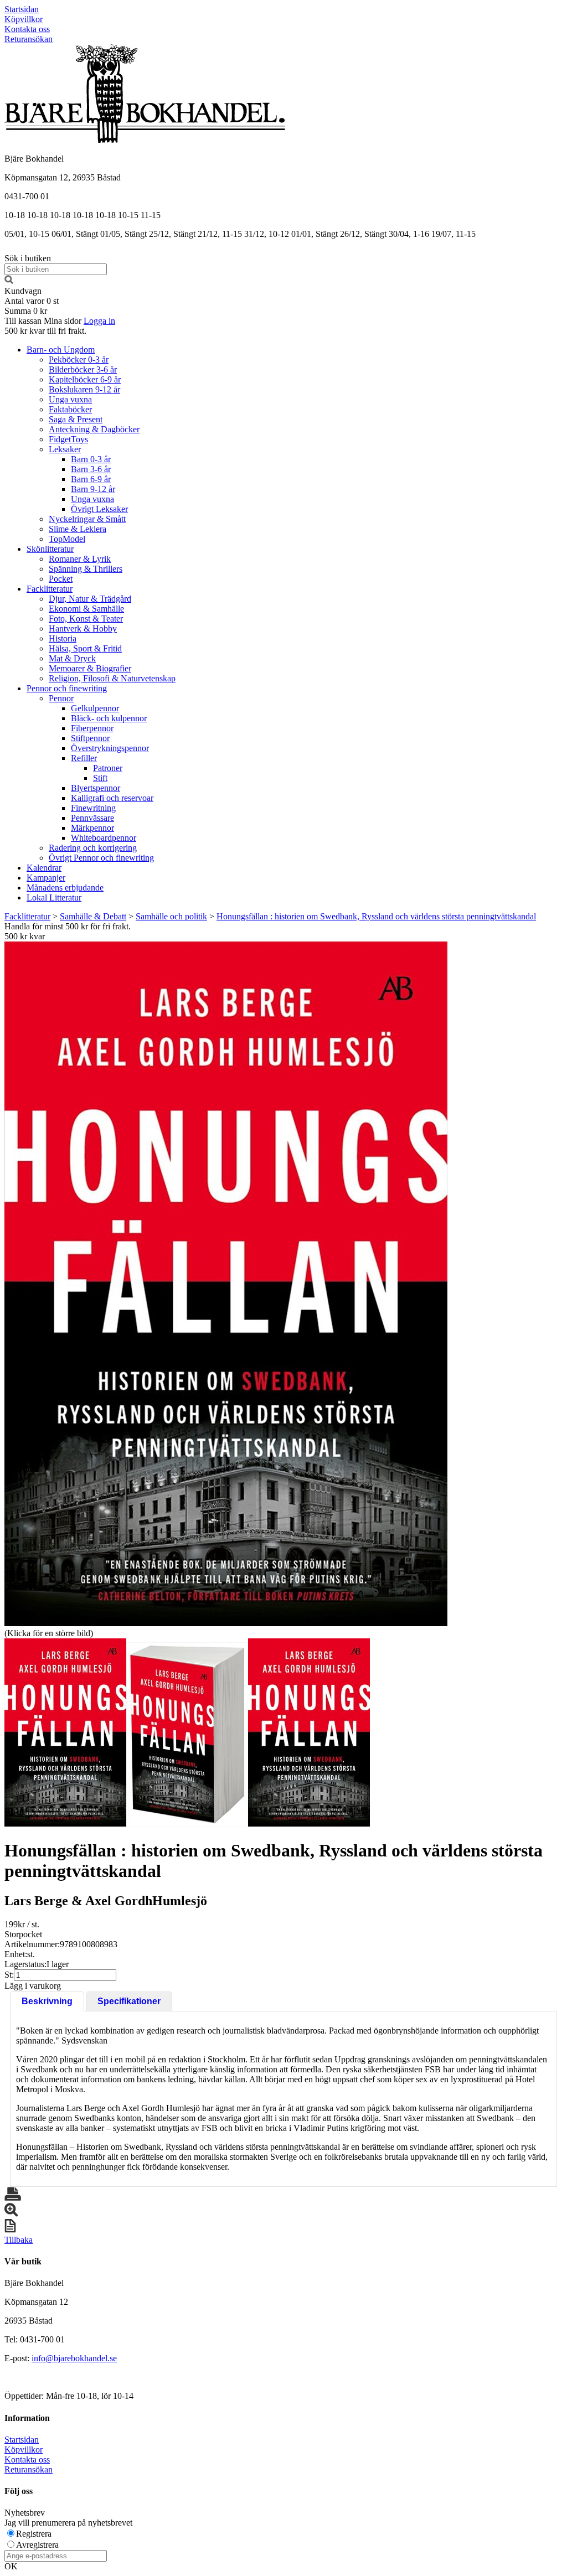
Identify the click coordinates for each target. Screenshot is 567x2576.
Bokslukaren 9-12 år (84, 389)
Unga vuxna (70, 399)
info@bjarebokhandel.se (74, 2358)
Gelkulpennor (95, 708)
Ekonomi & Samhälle (86, 609)
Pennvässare (92, 818)
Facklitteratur (50, 589)
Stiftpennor (90, 738)
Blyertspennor (96, 788)
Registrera (34, 2534)
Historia (63, 638)
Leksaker (65, 449)
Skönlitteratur (50, 549)
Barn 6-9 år (91, 479)
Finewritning (93, 808)
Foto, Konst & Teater (86, 619)
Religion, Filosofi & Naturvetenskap (112, 678)
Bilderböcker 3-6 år (83, 369)
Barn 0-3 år (91, 459)
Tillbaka (19, 2240)
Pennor (61, 698)
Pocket (61, 579)
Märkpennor (92, 828)
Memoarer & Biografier (90, 668)
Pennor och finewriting (67, 688)
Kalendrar (44, 868)
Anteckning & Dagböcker (94, 429)
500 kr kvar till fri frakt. (45, 331)
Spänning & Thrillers (86, 569)
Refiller (84, 758)
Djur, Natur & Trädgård (90, 599)
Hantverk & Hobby (83, 629)
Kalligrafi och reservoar (112, 798)
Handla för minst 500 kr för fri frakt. (68, 931)
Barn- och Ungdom (61, 350)
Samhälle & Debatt (93, 916)
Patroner (108, 768)
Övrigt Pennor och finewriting (101, 858)
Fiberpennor (92, 728)
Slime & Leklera (78, 529)
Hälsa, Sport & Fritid (85, 648)
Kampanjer (46, 878)
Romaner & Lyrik (80, 559)
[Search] (9, 281)
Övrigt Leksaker (99, 509)
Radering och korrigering (93, 848)
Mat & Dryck (72, 658)
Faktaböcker (70, 409)
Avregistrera (37, 2545)
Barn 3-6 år (91, 469)
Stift (100, 778)
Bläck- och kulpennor (109, 718)
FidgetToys (68, 439)
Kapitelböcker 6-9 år (85, 379)
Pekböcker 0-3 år (79, 359)
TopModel (67, 539)
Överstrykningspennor (110, 748)
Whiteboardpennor (104, 838)
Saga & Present (76, 419)
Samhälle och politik (171, 916)
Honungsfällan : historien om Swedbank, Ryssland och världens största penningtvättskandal (376, 916)
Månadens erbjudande (65, 888)
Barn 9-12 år (93, 489)
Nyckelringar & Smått (87, 519)
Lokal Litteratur (54, 898)
